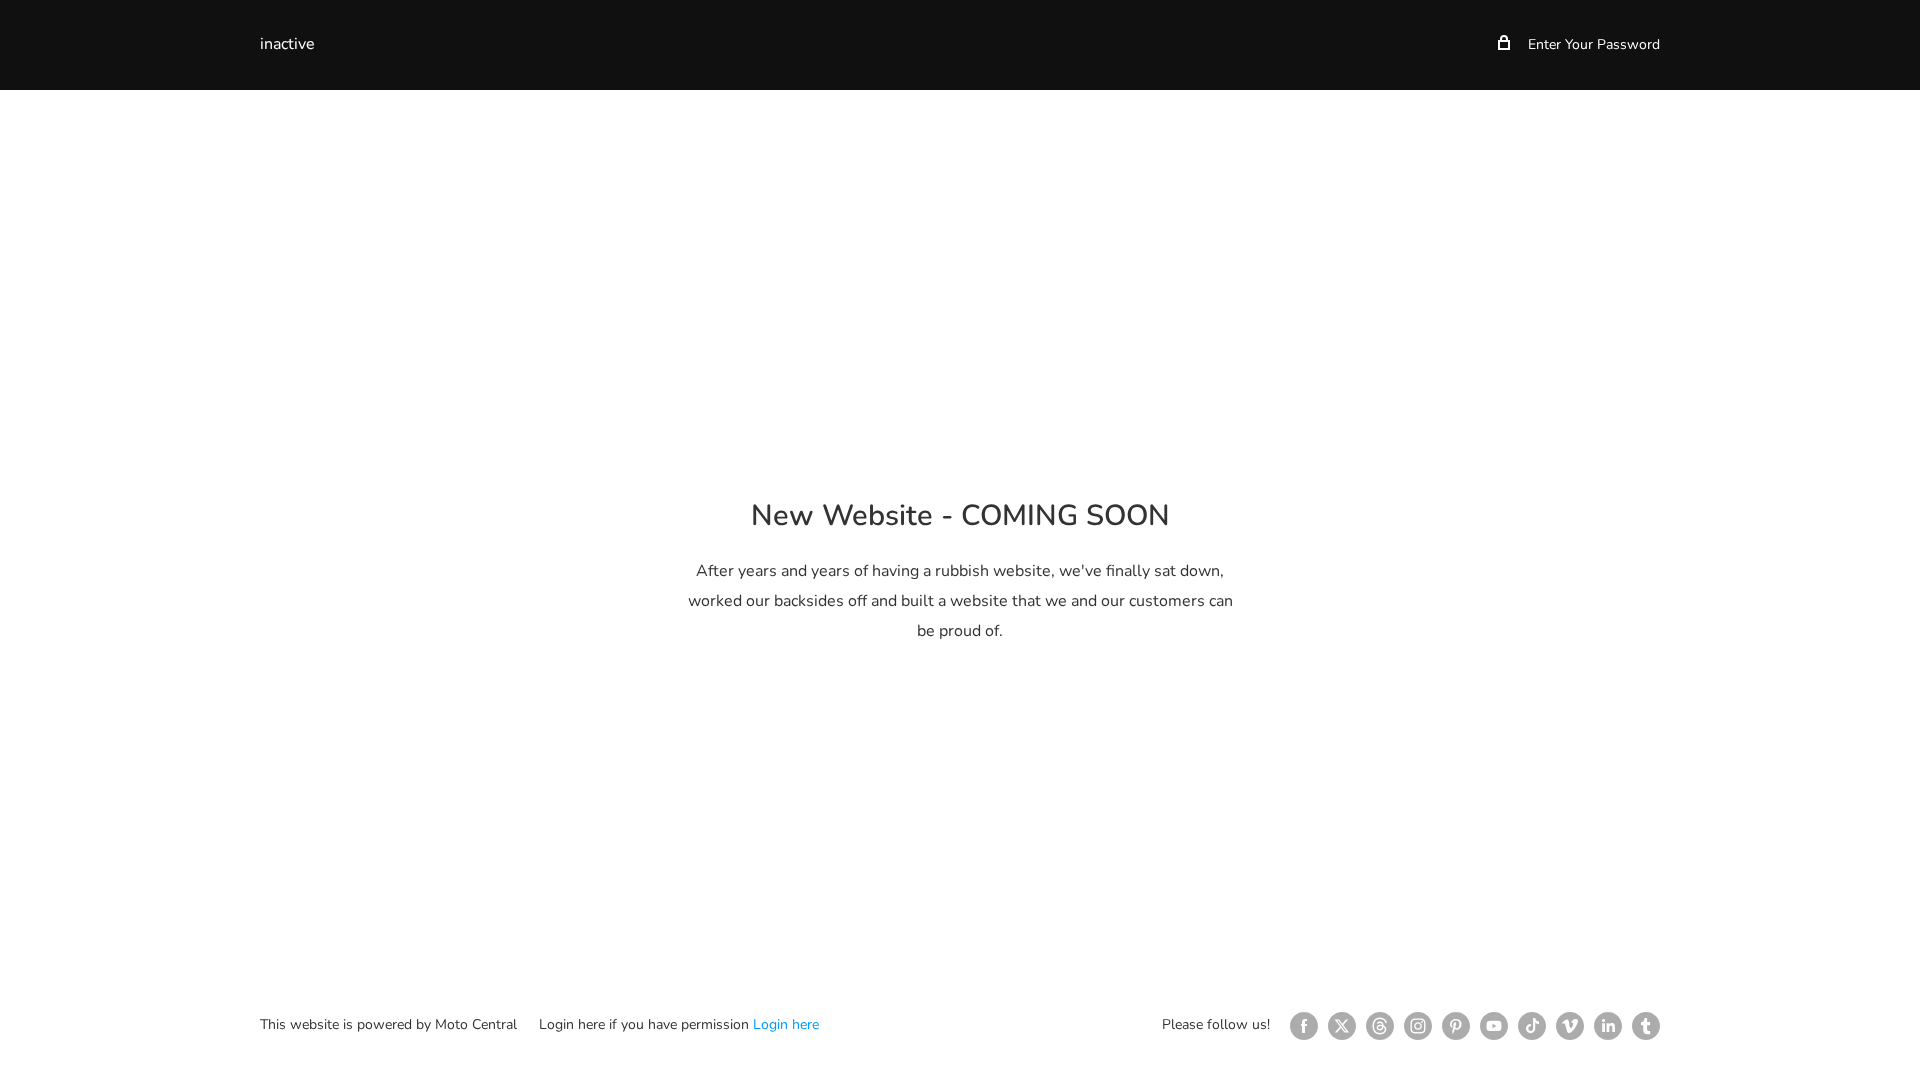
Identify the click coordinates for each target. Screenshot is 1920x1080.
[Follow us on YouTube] (1494, 1026)
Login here (786, 1024)
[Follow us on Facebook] (1304, 1026)
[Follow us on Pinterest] (1456, 1026)
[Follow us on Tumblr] (1646, 1026)
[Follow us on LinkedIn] (1608, 1026)
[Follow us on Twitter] (1342, 1026)
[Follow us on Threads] (1380, 1026)
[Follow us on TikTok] (1532, 1026)
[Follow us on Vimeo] (1570, 1026)
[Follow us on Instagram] (1418, 1026)
